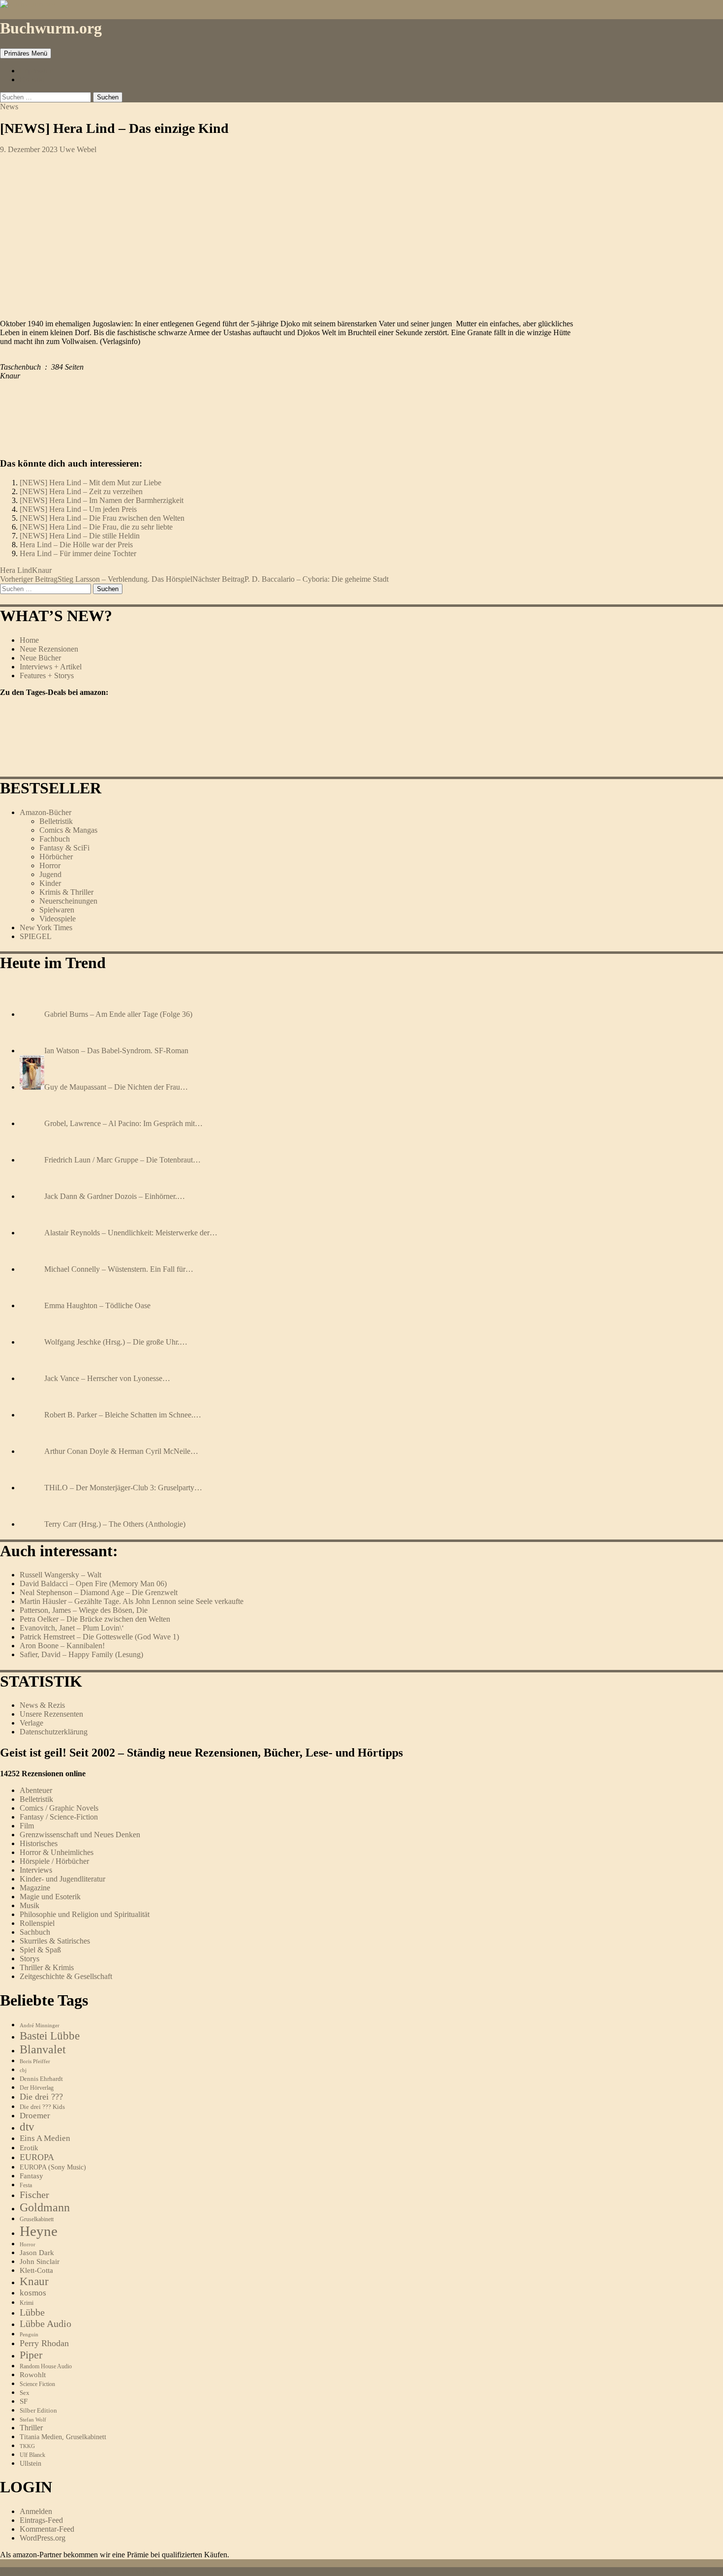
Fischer (34, 2195)
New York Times (46, 927)
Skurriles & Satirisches (55, 1941)
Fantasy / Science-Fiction (59, 1817)
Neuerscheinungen (68, 901)
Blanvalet (43, 2049)
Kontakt (32, 79)
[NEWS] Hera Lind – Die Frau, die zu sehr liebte (96, 527)
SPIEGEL (36, 936)
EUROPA (37, 2157)
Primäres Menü (26, 53)
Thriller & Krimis (47, 1967)
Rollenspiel (37, 1923)
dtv (27, 2127)
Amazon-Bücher (45, 812)
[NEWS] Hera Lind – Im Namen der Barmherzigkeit (102, 500)
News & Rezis (42, 1705)
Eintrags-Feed (41, 2520)
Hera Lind (16, 570)
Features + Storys (47, 675)
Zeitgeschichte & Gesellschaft (66, 1976)
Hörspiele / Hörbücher (54, 1861)
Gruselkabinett (37, 2219)
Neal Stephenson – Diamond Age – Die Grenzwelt (99, 1592)
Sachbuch (35, 1932)
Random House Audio (46, 2367)
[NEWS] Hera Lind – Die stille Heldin (80, 536)
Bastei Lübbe (50, 2036)
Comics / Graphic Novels (59, 1808)
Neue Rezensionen (49, 649)
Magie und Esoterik (50, 1897)
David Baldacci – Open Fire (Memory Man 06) (93, 1584)
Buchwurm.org (51, 28)
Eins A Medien (45, 2138)
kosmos (33, 2293)
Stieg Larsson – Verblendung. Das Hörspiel (96, 579)
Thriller (31, 2428)
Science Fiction (37, 2384)
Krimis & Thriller (66, 892)
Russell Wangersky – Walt (60, 1575)
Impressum (37, 71)
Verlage (31, 1723)
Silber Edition (38, 2410)
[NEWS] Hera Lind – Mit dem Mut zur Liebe (90, 483)
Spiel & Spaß (40, 1950)
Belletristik (56, 821)
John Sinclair (40, 2262)
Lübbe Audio (45, 2324)
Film (27, 1826)
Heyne (39, 2231)
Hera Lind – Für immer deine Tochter (78, 553)
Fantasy (31, 2176)
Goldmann (45, 2207)
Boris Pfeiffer (35, 2061)
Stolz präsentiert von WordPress (119, 2571)
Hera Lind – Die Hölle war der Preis (76, 545)
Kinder (50, 883)
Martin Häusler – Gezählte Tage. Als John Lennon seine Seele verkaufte (132, 1601)
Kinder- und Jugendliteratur (62, 1879)
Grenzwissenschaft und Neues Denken (80, 1835)
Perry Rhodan (44, 2343)
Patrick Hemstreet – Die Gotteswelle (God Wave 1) (99, 1637)
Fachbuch (55, 839)
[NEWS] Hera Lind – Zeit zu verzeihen (81, 491)
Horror (50, 865)
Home (29, 640)
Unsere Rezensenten (51, 1714)
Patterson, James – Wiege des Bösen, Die (84, 1610)
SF (24, 2401)
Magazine (35, 1888)
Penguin (29, 2334)
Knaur (42, 570)
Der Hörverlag (37, 2088)
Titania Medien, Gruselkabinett (63, 2437)
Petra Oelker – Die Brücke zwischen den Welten (95, 1619)
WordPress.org (43, 2538)
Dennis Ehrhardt (41, 2079)
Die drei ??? (41, 2097)
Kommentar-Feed (47, 2529)
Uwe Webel (78, 149)
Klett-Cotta (36, 2270)
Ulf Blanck (32, 2455)
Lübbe (32, 2312)
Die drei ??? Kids (42, 2107)
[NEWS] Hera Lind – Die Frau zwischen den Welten (102, 518)
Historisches (39, 1843)
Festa (26, 2185)
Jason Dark (37, 2253)
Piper (31, 2355)
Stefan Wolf (33, 2419)
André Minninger (40, 2025)
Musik (30, 1905)
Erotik (29, 2148)
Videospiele (58, 919)
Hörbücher (56, 857)
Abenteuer (36, 1790)
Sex (25, 2393)
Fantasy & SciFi (64, 848)
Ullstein (30, 2463)
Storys (30, 1959)
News (9, 107)
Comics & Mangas (68, 830)
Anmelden (36, 2511)
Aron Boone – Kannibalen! (62, 1646)
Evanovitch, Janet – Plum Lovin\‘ (72, 1628)
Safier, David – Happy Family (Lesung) (81, 1654)
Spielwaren (57, 910)
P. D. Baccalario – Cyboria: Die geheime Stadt (290, 579)
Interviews (36, 1870)
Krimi (27, 2303)
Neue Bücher (40, 658)
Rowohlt (33, 2375)
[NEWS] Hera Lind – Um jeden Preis (78, 509)
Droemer (35, 2116)
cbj (23, 2070)
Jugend (50, 874)
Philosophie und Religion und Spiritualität (85, 1914)
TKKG (27, 2446)
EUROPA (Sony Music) (53, 2167)
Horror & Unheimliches (57, 1852)
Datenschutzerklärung (54, 1732)
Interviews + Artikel (51, 667)
